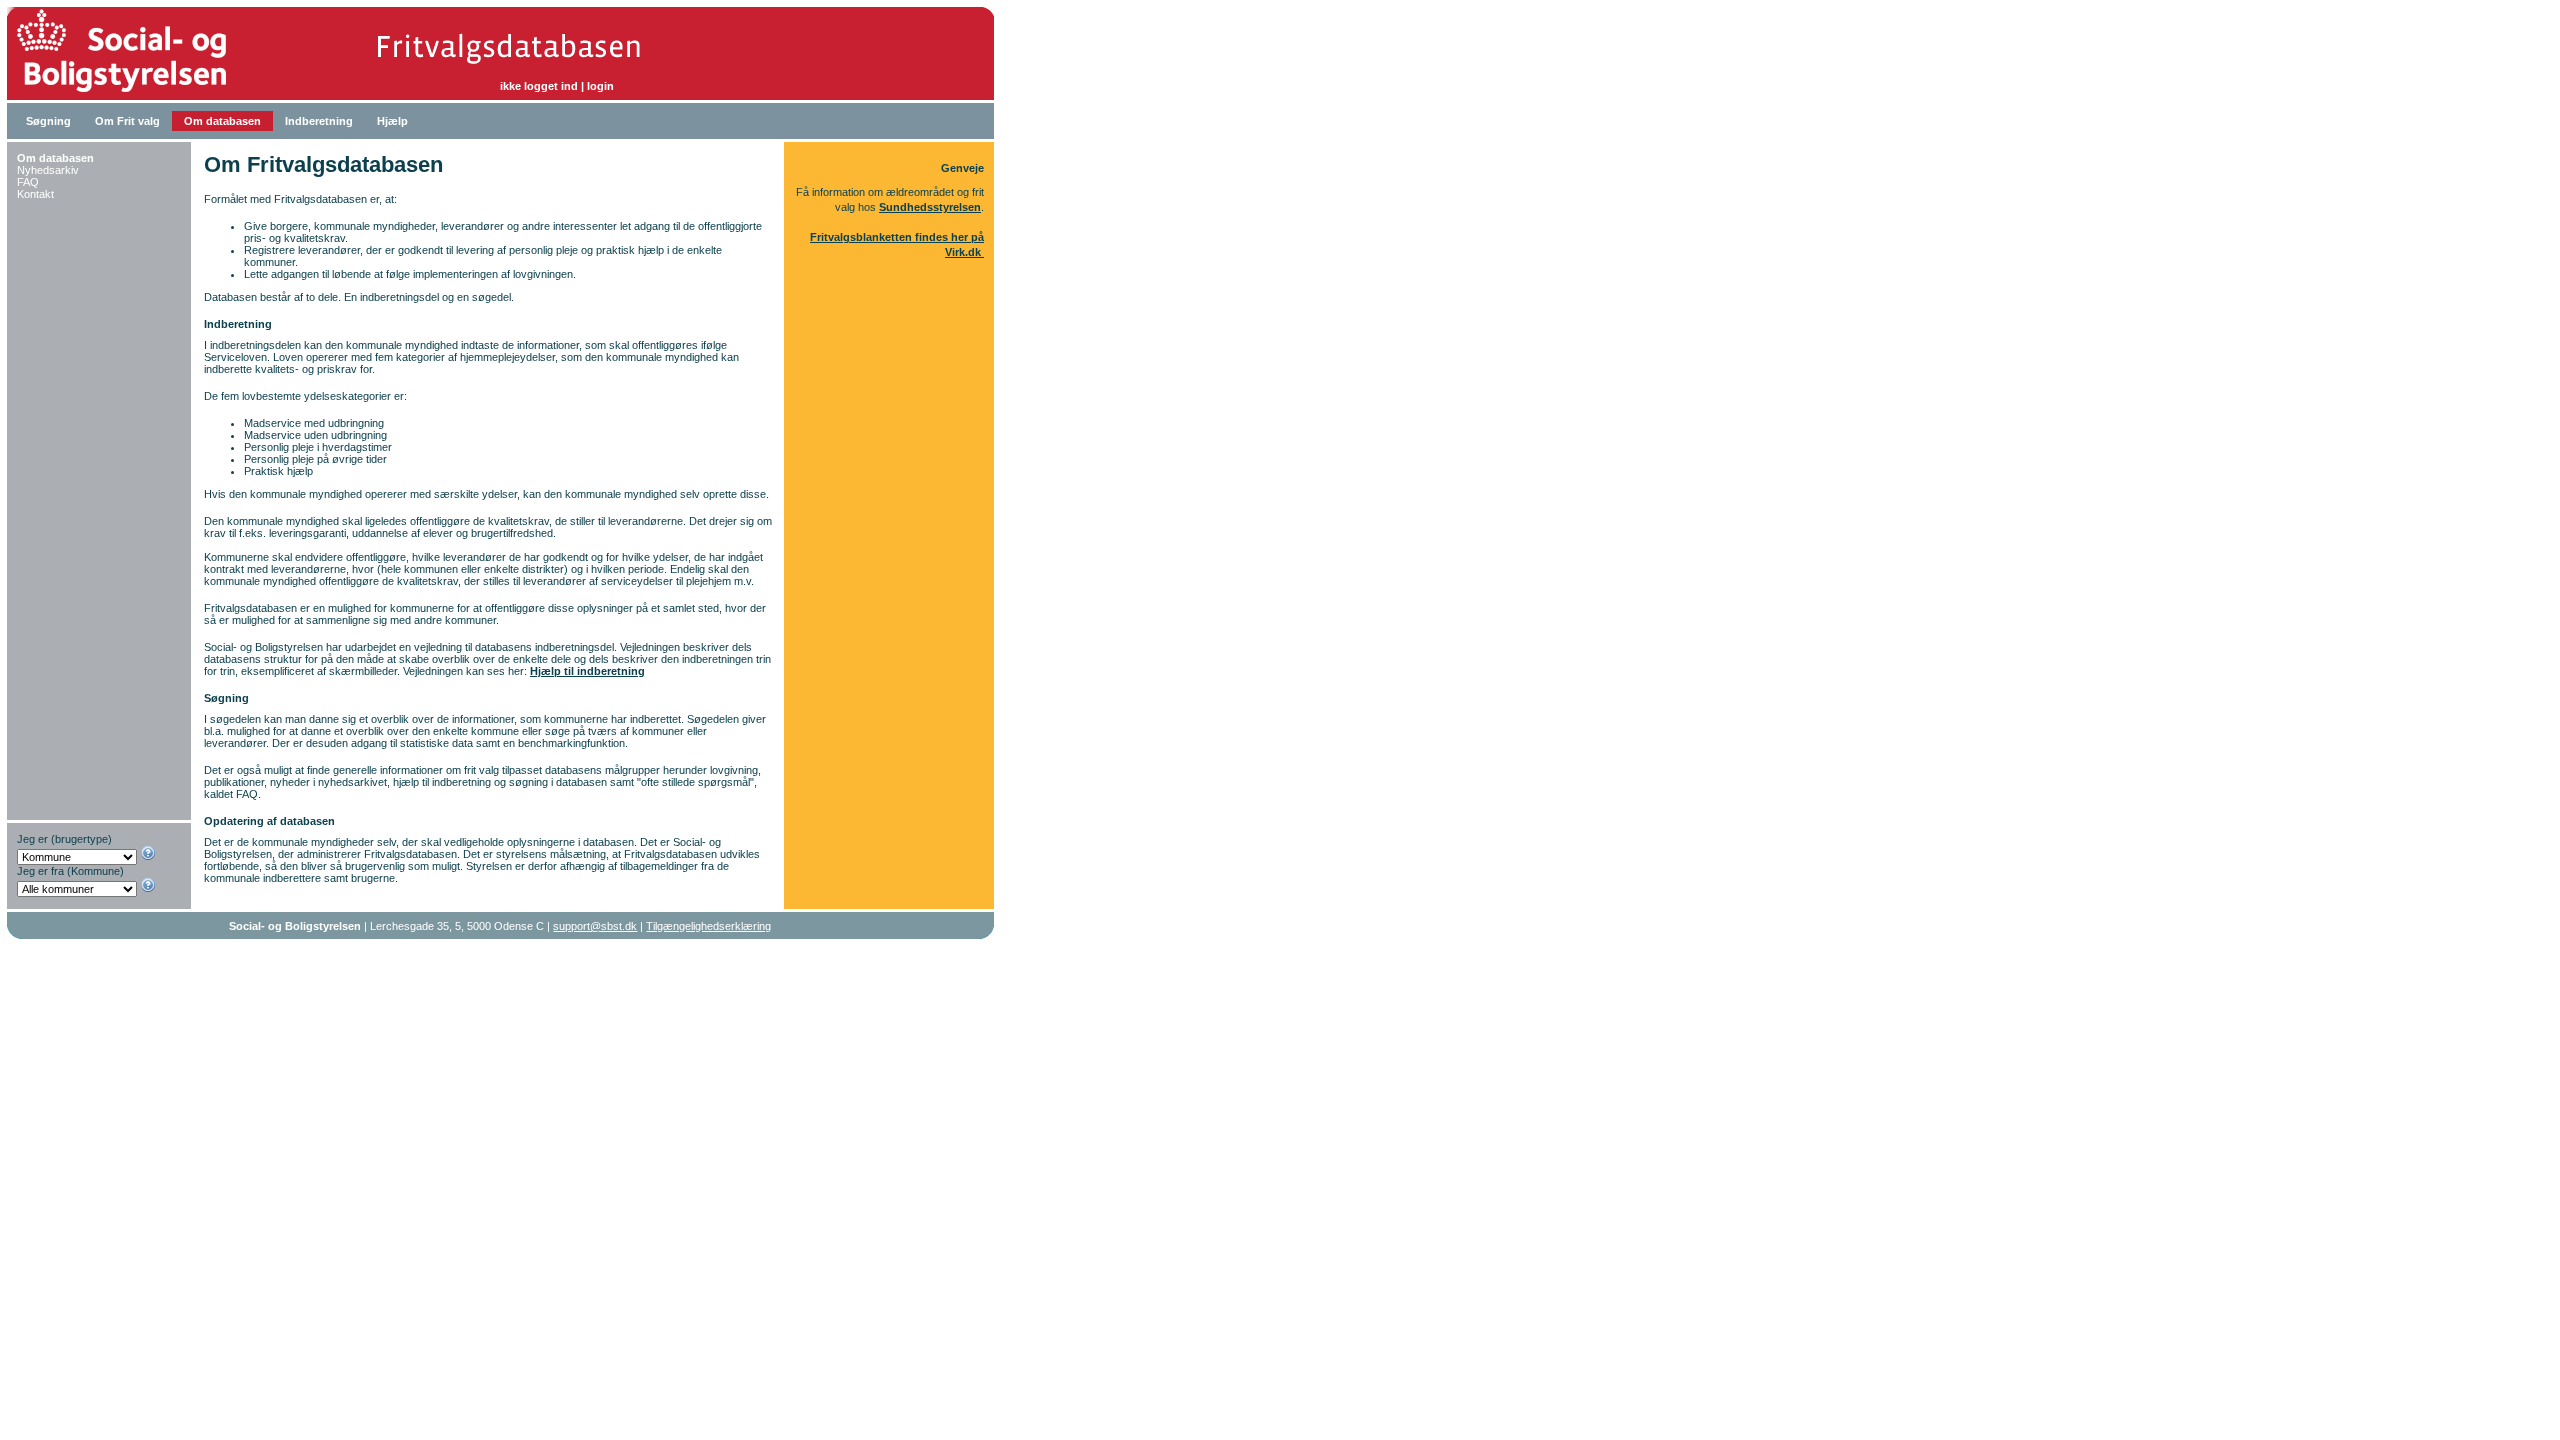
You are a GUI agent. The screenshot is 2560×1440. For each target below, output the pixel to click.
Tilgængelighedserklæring (708, 926)
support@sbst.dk (595, 926)
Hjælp (392, 121)
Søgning (48, 121)
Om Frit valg (127, 121)
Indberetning (319, 121)
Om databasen (222, 121)
